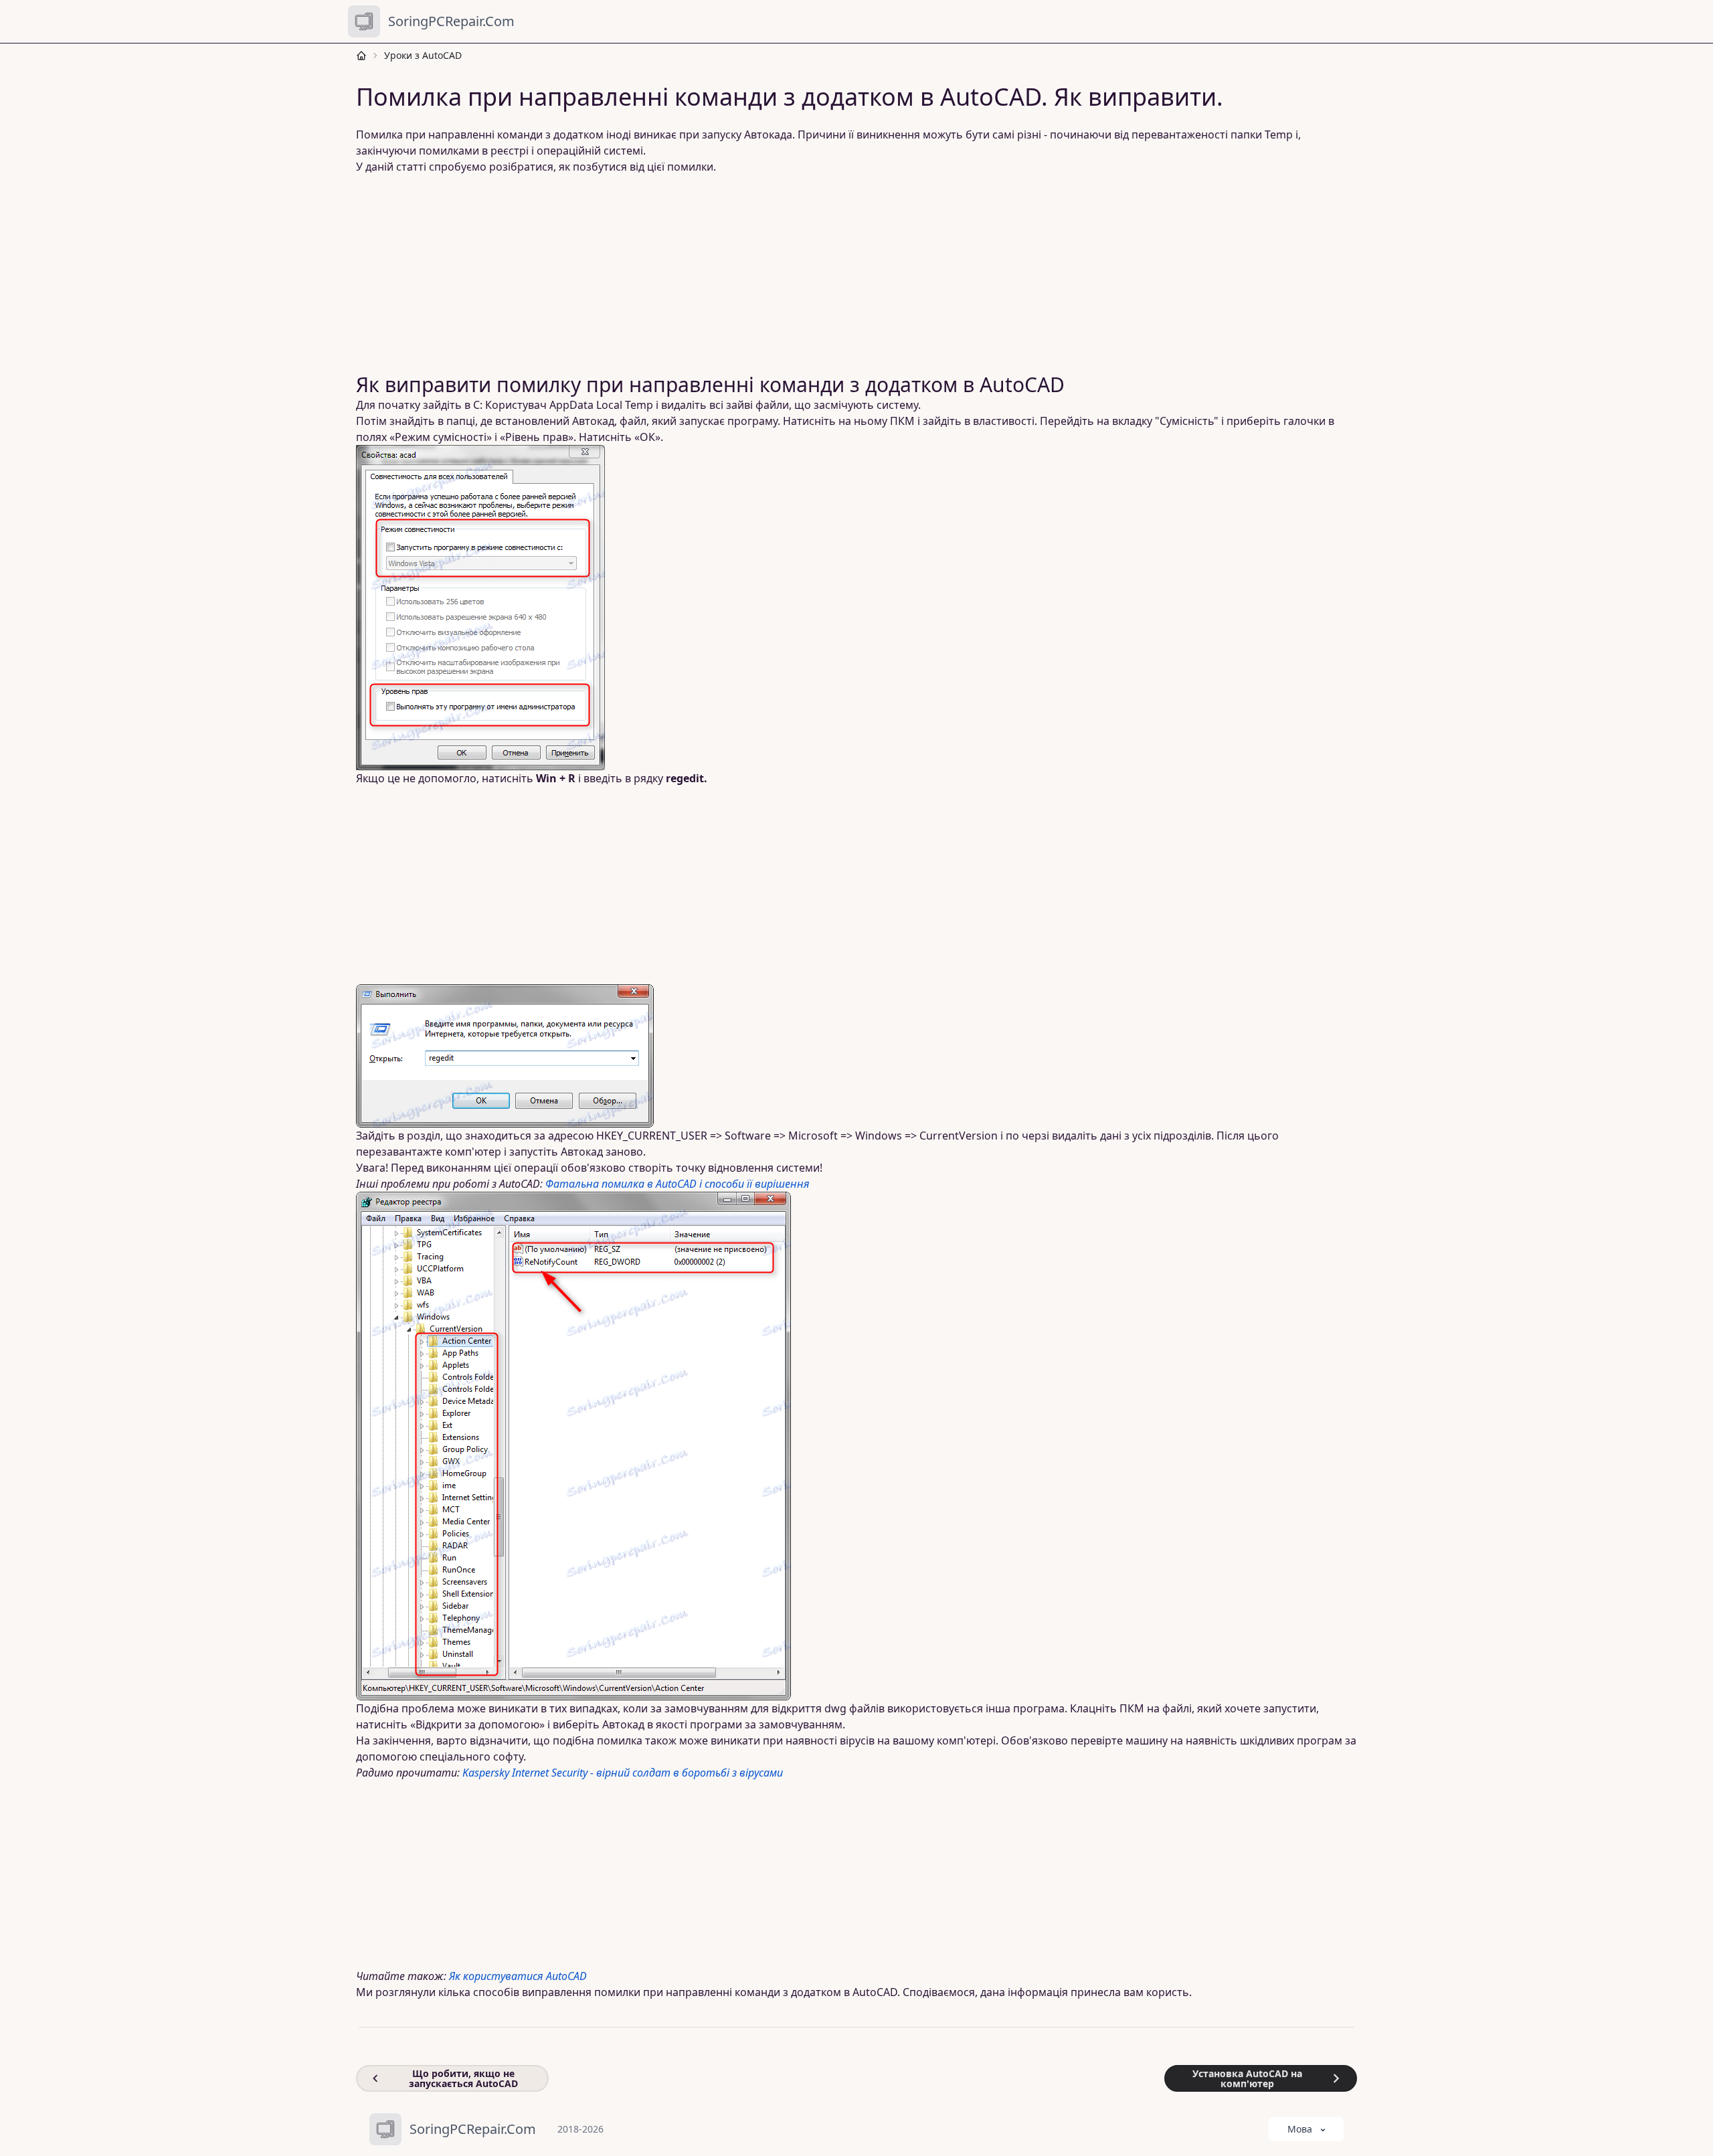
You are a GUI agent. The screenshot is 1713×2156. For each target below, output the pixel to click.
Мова (1300, 2129)
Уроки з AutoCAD (423, 55)
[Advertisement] (763, 274)
